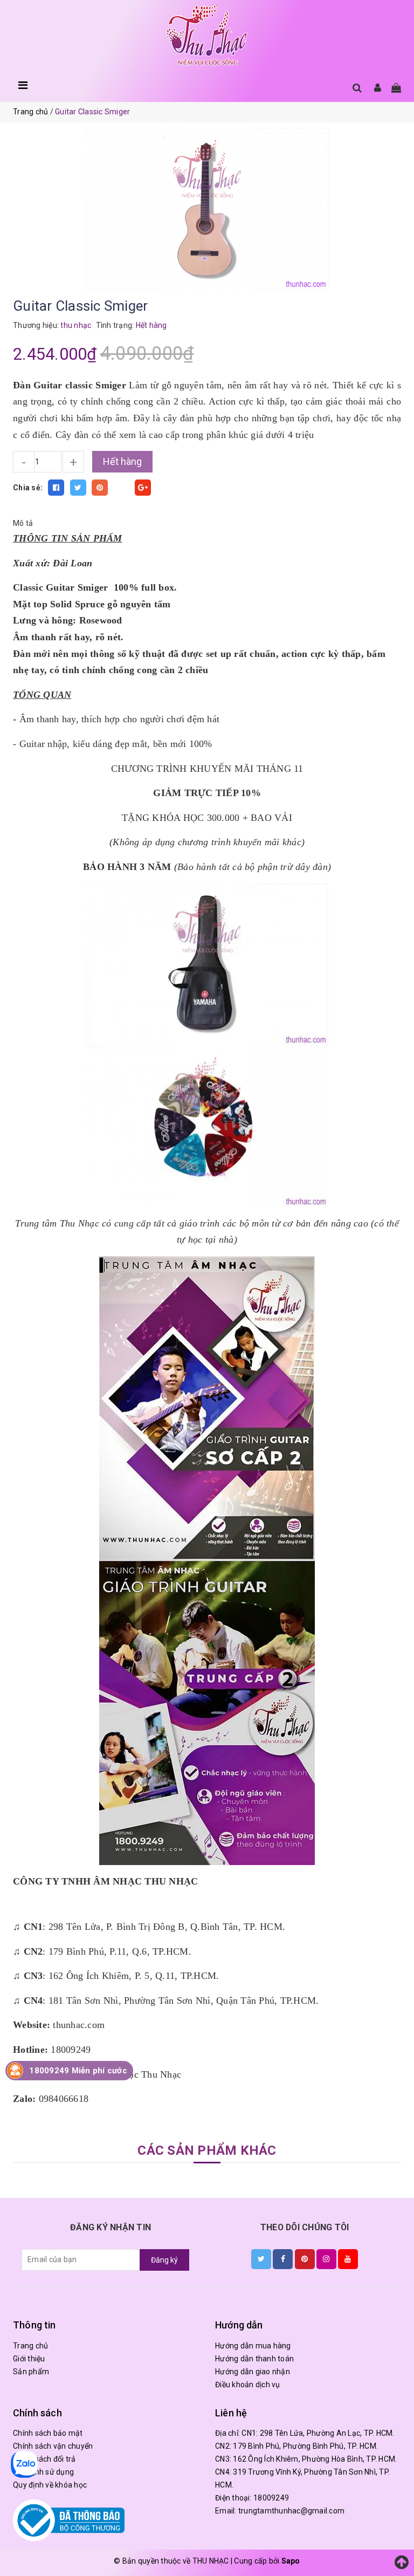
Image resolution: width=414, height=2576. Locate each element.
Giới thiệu (29, 2359)
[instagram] (326, 2259)
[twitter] (261, 2259)
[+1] (143, 488)
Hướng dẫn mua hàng (253, 2346)
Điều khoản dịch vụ (248, 2385)
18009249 (271, 2498)
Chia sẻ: (28, 488)
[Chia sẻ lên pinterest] (100, 488)
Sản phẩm (31, 2372)
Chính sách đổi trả (44, 2459)
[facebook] (283, 2259)
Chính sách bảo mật (48, 2433)
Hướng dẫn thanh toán (254, 2359)
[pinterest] (305, 2259)
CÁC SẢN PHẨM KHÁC (207, 2150)
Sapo (291, 2561)
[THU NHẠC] (207, 36)
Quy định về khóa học (50, 2485)
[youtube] (348, 2259)
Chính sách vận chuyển (53, 2446)
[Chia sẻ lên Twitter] (78, 488)
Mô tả (23, 523)
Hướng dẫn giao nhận (253, 2372)
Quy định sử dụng (43, 2472)
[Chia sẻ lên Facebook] (56, 488)
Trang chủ (30, 2346)
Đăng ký (164, 2260)
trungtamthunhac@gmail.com (291, 2511)
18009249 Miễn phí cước (78, 2071)
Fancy (121, 488)
